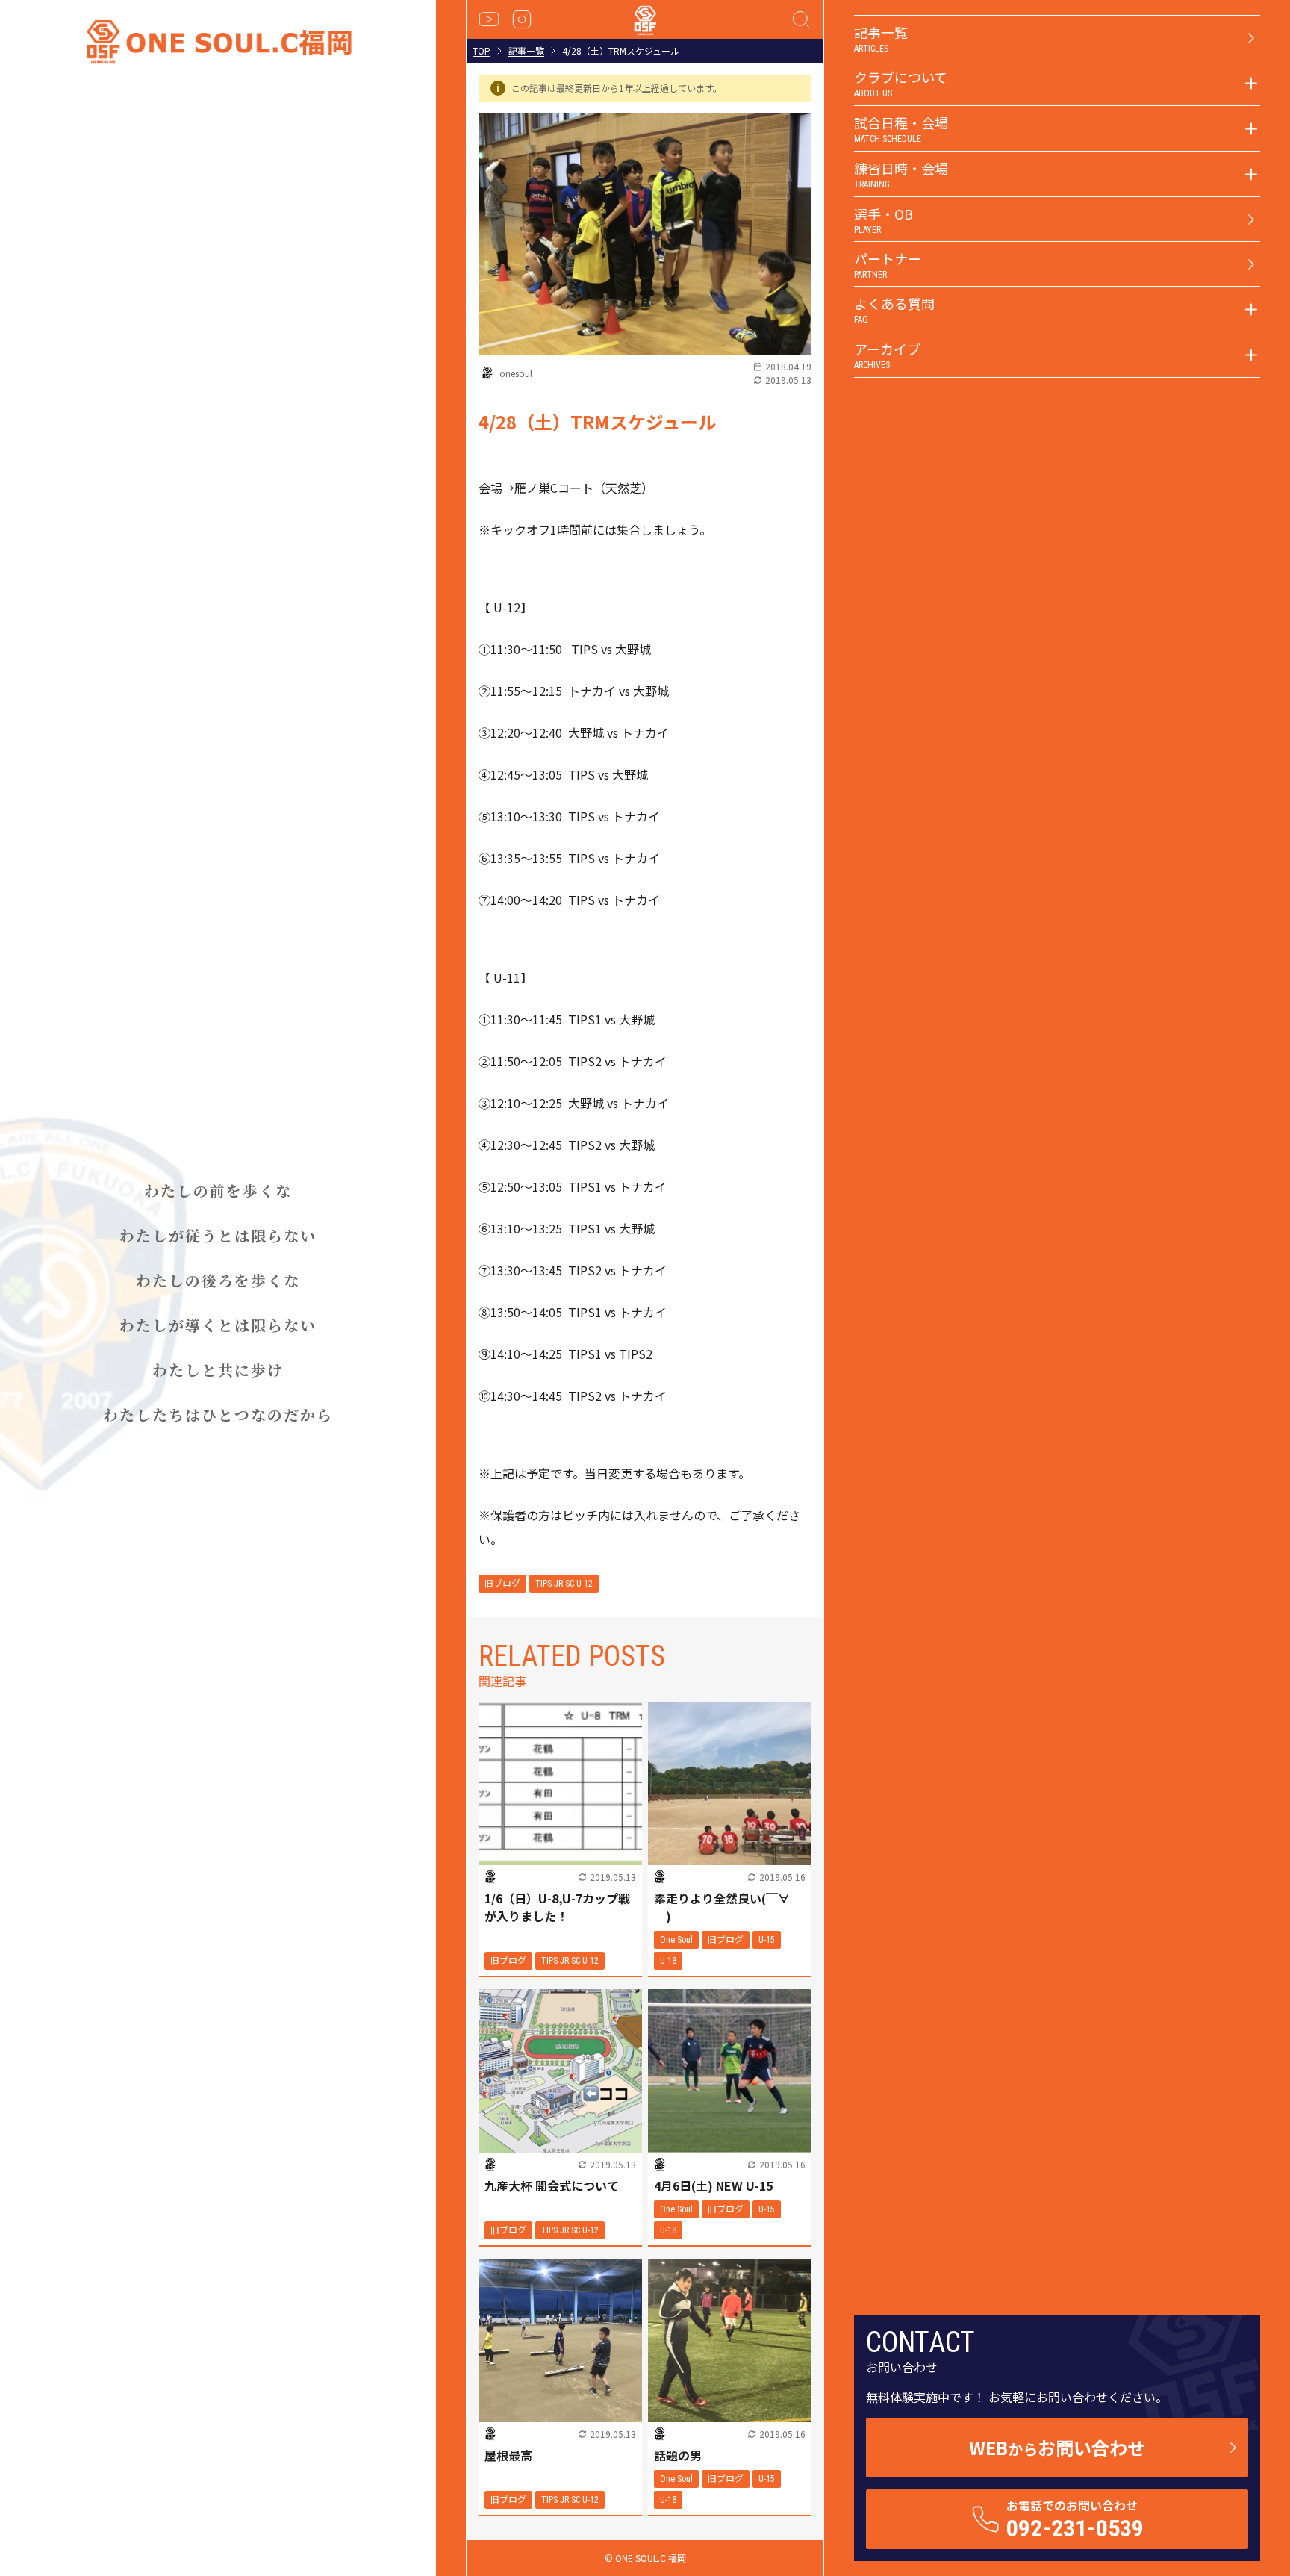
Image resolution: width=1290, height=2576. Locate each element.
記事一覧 (526, 51)
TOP (482, 51)
